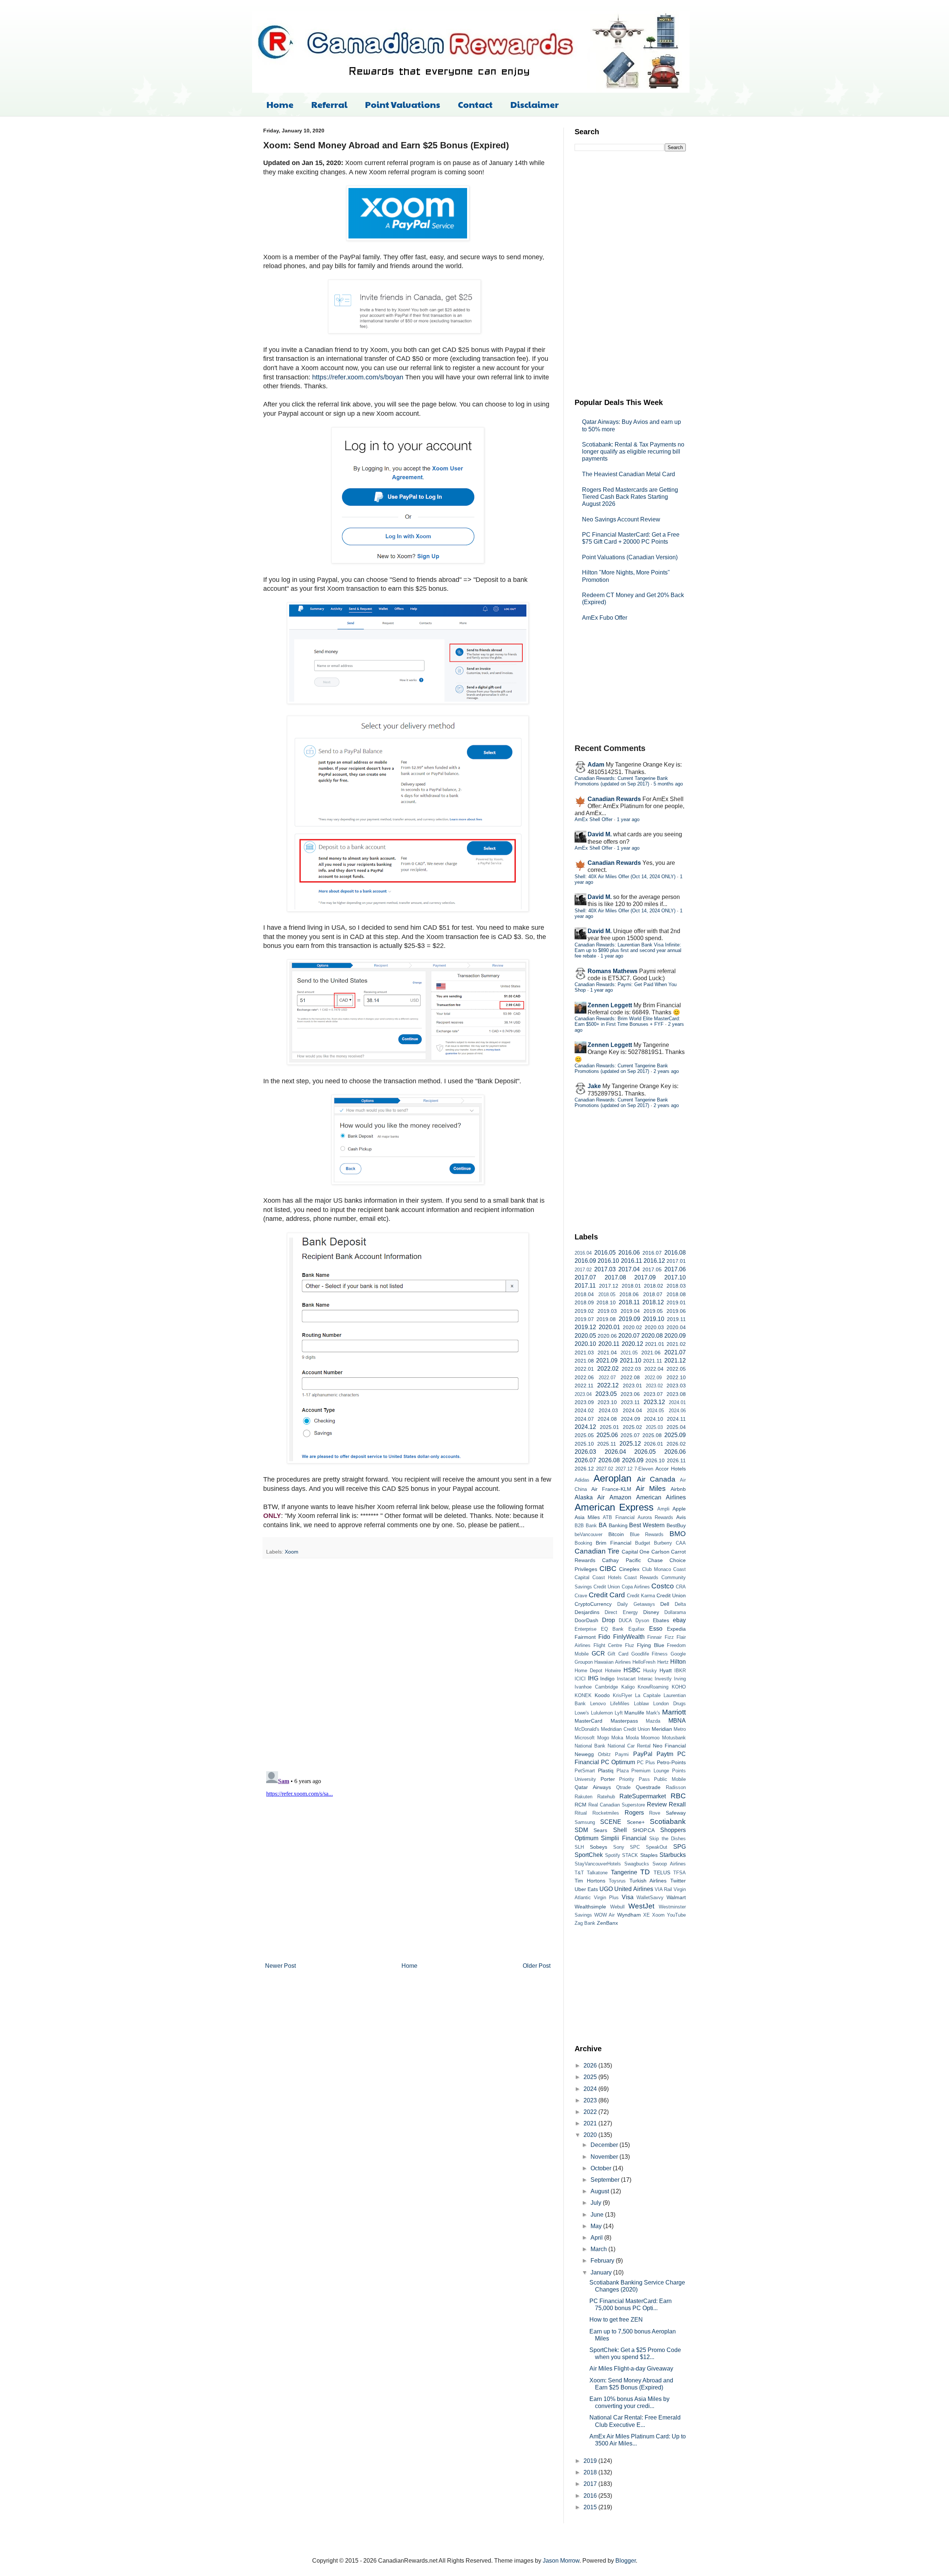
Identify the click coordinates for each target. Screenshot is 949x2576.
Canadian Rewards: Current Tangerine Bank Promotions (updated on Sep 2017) (621, 781)
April (597, 2238)
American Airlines (661, 1497)
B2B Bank (586, 1526)
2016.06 (629, 1253)
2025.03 (654, 1427)
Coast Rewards (641, 1577)
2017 (591, 2484)
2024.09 (631, 1419)
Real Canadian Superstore (617, 1805)
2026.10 (655, 1460)
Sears (600, 1830)
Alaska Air (590, 1497)
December (605, 2145)
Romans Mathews (613, 971)
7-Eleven (644, 1469)
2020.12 (632, 1344)
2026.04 (615, 1452)
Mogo (603, 1738)
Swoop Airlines (669, 1864)
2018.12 (653, 1302)
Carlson (660, 1552)
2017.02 (583, 1270)
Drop (609, 1620)
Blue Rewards (647, 1534)
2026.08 (609, 1460)
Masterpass (624, 1721)
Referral (329, 104)
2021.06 (651, 1353)
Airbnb (678, 1489)
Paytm (665, 1754)
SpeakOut (657, 1847)
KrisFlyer (622, 1695)
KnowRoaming (653, 1687)
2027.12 (624, 1469)
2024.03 (608, 1410)
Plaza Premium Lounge (643, 1771)
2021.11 (653, 1361)
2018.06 (629, 1294)
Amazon (620, 1497)
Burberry (663, 1543)
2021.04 (607, 1353)
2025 (591, 2077)
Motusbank (674, 1738)
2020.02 (632, 1327)
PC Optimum (618, 1762)
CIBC (608, 1569)
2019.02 (584, 1311)
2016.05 (605, 1253)
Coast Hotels (607, 1577)
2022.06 (584, 1377)
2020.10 (585, 1344)
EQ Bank (612, 1629)
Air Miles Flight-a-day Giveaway (631, 2369)
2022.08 (630, 1377)
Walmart (676, 1897)
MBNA (677, 1721)
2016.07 (652, 1253)
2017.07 (585, 1277)
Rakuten (583, 1797)
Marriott (674, 1712)
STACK (630, 1855)
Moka (617, 1738)
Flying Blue (651, 1645)
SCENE (611, 1822)
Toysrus (617, 1881)
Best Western (647, 1525)
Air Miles (651, 1488)
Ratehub (606, 1797)
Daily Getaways (636, 1604)
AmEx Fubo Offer (605, 618)
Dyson (642, 1620)
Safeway (676, 1813)
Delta (680, 1604)
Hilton (678, 1662)
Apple (679, 1509)
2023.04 (583, 1394)
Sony (619, 1847)
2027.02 (605, 1469)
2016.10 (608, 1261)
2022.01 (584, 1369)
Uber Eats (586, 1889)
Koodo (602, 1695)
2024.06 (677, 1411)
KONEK (583, 1695)
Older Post (537, 1966)
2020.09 (675, 1336)
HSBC (632, 1670)
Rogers (634, 1813)
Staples (649, 1855)
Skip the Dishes (667, 1839)
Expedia (676, 1629)
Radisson (676, 1787)
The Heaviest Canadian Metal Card (629, 474)
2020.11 (609, 1344)
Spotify (613, 1855)
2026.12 (584, 1469)
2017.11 (585, 1286)
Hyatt (666, 1670)
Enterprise (586, 1629)
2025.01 (609, 1427)
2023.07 (653, 1394)
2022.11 (584, 1386)
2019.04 (630, 1311)
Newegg (584, 1754)
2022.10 (676, 1377)
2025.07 (630, 1435)
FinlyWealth (629, 1637)
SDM (581, 1830)
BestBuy (676, 1525)
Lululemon (602, 1713)
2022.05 (676, 1369)
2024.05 (655, 1411)
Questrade (648, 1787)
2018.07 (653, 1294)
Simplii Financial (624, 1838)
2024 (591, 2089)
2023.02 (654, 1386)
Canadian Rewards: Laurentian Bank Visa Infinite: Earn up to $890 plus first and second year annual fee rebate (628, 951)
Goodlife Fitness (650, 1654)
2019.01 (676, 1302)
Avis (681, 1517)
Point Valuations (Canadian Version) (630, 557)
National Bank (590, 1746)
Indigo (607, 1679)
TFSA (679, 1873)
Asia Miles (587, 1517)
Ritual (581, 1813)
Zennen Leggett (610, 1005)
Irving (680, 1679)
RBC (678, 1796)
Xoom (292, 1552)
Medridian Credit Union (625, 1729)
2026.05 (645, 1452)
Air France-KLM (611, 1489)
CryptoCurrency (593, 1604)
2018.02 (654, 1286)
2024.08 (607, 1419)
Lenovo (598, 1704)
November (605, 2157)
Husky (650, 1671)
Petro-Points (671, 1762)
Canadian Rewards (614, 799)
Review (657, 1804)
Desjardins (587, 1612)
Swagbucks (637, 1864)
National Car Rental (629, 1746)
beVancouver (588, 1534)
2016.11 (631, 1261)
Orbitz (604, 1754)
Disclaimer (535, 104)
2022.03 (631, 1369)
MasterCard (588, 1721)
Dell (665, 1604)
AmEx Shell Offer (593, 819)
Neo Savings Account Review (621, 519)
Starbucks (673, 1855)
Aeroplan (612, 1478)
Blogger (626, 2561)
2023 (591, 2100)
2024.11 (676, 1419)
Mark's (653, 1713)
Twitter (678, 1881)
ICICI (580, 1679)
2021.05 (629, 1353)
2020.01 (609, 1327)
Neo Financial (669, 1746)
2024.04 (632, 1410)
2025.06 (607, 1435)
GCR (598, 1653)
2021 (591, 2123)
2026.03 (585, 1452)
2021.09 (607, 1361)
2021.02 (676, 1344)
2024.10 (654, 1419)
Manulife (634, 1713)
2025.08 (652, 1435)
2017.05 (652, 1269)
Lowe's (582, 1713)
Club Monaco (657, 1569)
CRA (681, 1587)
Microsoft (585, 1738)
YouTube (676, 1915)
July (597, 2203)
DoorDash (586, 1620)
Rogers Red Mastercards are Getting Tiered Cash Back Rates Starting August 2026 (630, 497)
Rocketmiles (606, 1813)
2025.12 (630, 1444)
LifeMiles (620, 1704)
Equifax (636, 1629)
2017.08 (615, 1277)
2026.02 (676, 1444)
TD (645, 1872)
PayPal (643, 1754)
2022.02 (608, 1369)
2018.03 (676, 1286)
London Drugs (669, 1704)
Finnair (654, 1637)
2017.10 (675, 1277)
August (601, 2191)
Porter (608, 1779)
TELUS (662, 1872)
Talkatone (597, 1873)
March (599, 2249)
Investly (663, 1679)
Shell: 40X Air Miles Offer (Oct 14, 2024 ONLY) (625, 877)
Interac (645, 1679)
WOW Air (604, 1915)
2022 (591, 2112)
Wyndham (629, 1915)
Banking (618, 1525)
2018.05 (607, 1294)
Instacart (626, 1679)
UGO (606, 1889)
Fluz (630, 1645)
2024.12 (585, 1427)
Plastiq (606, 1770)
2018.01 (631, 1286)
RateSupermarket (643, 1796)
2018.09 (584, 1302)
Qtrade (623, 1787)
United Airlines (634, 1889)
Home (280, 104)
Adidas (582, 1480)
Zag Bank (585, 1923)
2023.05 (606, 1394)
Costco (663, 1586)
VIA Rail (663, 1889)
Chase (655, 1560)
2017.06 (675, 1269)
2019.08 (606, 1319)
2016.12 (654, 1261)
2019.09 (629, 1319)
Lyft (619, 1713)
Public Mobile (670, 1779)
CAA (681, 1543)
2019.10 (654, 1319)
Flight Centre (608, 1645)
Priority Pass (634, 1779)
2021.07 (675, 1352)
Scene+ (636, 1822)
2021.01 (655, 1344)
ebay (679, 1620)
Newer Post (280, 1966)
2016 (591, 2496)
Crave (581, 1596)
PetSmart (585, 1771)
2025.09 (675, 1435)
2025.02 (632, 1427)
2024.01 (677, 1402)
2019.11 (676, 1319)
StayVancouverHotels (598, 1864)
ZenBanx (607, 1923)
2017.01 (676, 1261)
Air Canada (656, 1479)
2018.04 (584, 1294)
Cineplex (629, 1569)
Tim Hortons (590, 1881)
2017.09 (645, 1277)
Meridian (662, 1729)
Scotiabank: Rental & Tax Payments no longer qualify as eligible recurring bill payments (633, 452)
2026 (591, 2066)
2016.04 (583, 1253)
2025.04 (676, 1427)
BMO (678, 1534)
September (606, 2180)
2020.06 (607, 1336)
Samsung (585, 1822)
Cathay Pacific (621, 1560)
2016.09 (585, 1261)
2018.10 (606, 1302)
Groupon (584, 1662)
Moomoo (650, 1738)
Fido (604, 1637)
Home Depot (588, 1671)
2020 (591, 2135)
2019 (591, 2461)
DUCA (625, 1620)
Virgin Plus (606, 1898)
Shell (620, 1830)
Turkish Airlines (648, 1881)
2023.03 (676, 1386)
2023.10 (607, 1402)
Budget (643, 1543)
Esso (656, 1629)
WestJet (641, 1906)
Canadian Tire (597, 1551)
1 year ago (628, 819)
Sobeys (599, 1847)
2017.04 (629, 1269)
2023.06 (630, 1394)
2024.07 (584, 1419)
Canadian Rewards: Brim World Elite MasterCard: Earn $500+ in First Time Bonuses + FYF (627, 1021)
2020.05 (585, 1336)
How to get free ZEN (616, 2320)
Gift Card (618, 1654)
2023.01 (632, 1386)
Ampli (663, 1509)
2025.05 (584, 1435)
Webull (617, 1907)
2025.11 (607, 1444)
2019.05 (653, 1311)
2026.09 (633, 1460)
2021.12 (675, 1361)
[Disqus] (408, 1660)
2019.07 (584, 1319)
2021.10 (631, 1361)
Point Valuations (403, 104)
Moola (632, 1738)
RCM (581, 1805)
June (598, 2215)
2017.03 (605, 1269)
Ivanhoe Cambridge (596, 1687)
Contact (475, 104)
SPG (679, 1847)
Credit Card (607, 1595)
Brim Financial (614, 1543)
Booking (583, 1543)
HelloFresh (644, 1662)
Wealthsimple (590, 1907)
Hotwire (613, 1671)
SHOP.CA (644, 1830)
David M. (600, 834)
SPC (635, 1847)
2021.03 (584, 1353)
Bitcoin (616, 1534)
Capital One (636, 1552)
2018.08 (676, 1294)
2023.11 (630, 1402)
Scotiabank (668, 1821)
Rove (655, 1813)
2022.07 (607, 1378)
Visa (628, 1897)
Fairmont (585, 1637)
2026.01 (654, 1444)
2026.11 (676, 1460)
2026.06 (675, 1452)
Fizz (669, 1637)
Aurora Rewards (655, 1517)
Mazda (653, 1721)
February (603, 2261)
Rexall (677, 1804)
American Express (614, 1507)
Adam (596, 765)
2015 (591, 2507)
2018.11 (629, 1302)
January (602, 2272)
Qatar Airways (593, 1787)
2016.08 (675, 1253)
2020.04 (676, 1327)
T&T (579, 1873)
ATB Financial (619, 1517)
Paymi (622, 1754)
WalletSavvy (650, 1898)
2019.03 (607, 1311)
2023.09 (584, 1402)
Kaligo (628, 1687)
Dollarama (675, 1612)
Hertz (663, 1662)
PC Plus (646, 1763)
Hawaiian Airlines (612, 1662)
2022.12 (608, 1385)
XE (647, 1915)
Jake (594, 1086)
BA (603, 1525)
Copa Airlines (636, 1587)
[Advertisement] (630, 274)
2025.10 (584, 1444)
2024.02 (584, 1410)
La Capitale (648, 1695)
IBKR (680, 1671)
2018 (591, 2472)
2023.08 (676, 1394)
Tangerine (624, 1872)
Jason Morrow (561, 2561)
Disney (651, 1612)
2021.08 (584, 1361)
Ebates (661, 1620)
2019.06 (676, 1311)
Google (678, 1654)
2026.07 (585, 1460)
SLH (579, 1847)
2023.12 (654, 1402)
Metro (680, 1729)
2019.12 (585, 1327)
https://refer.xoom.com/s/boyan (358, 377)
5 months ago (668, 784)
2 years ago (666, 1071)
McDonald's (587, 1729)
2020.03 (654, 1327)
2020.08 (652, 1336)
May (597, 2226)
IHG (593, 1678)
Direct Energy (621, 1612)
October (602, 2168)
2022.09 (653, 1378)
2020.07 (629, 1336)
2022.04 (654, 1369)
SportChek (589, 1855)
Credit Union (671, 1595)
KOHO (679, 1687)
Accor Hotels (671, 1469)
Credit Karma (641, 1596)
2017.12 (609, 1286)
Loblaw (641, 1704)
